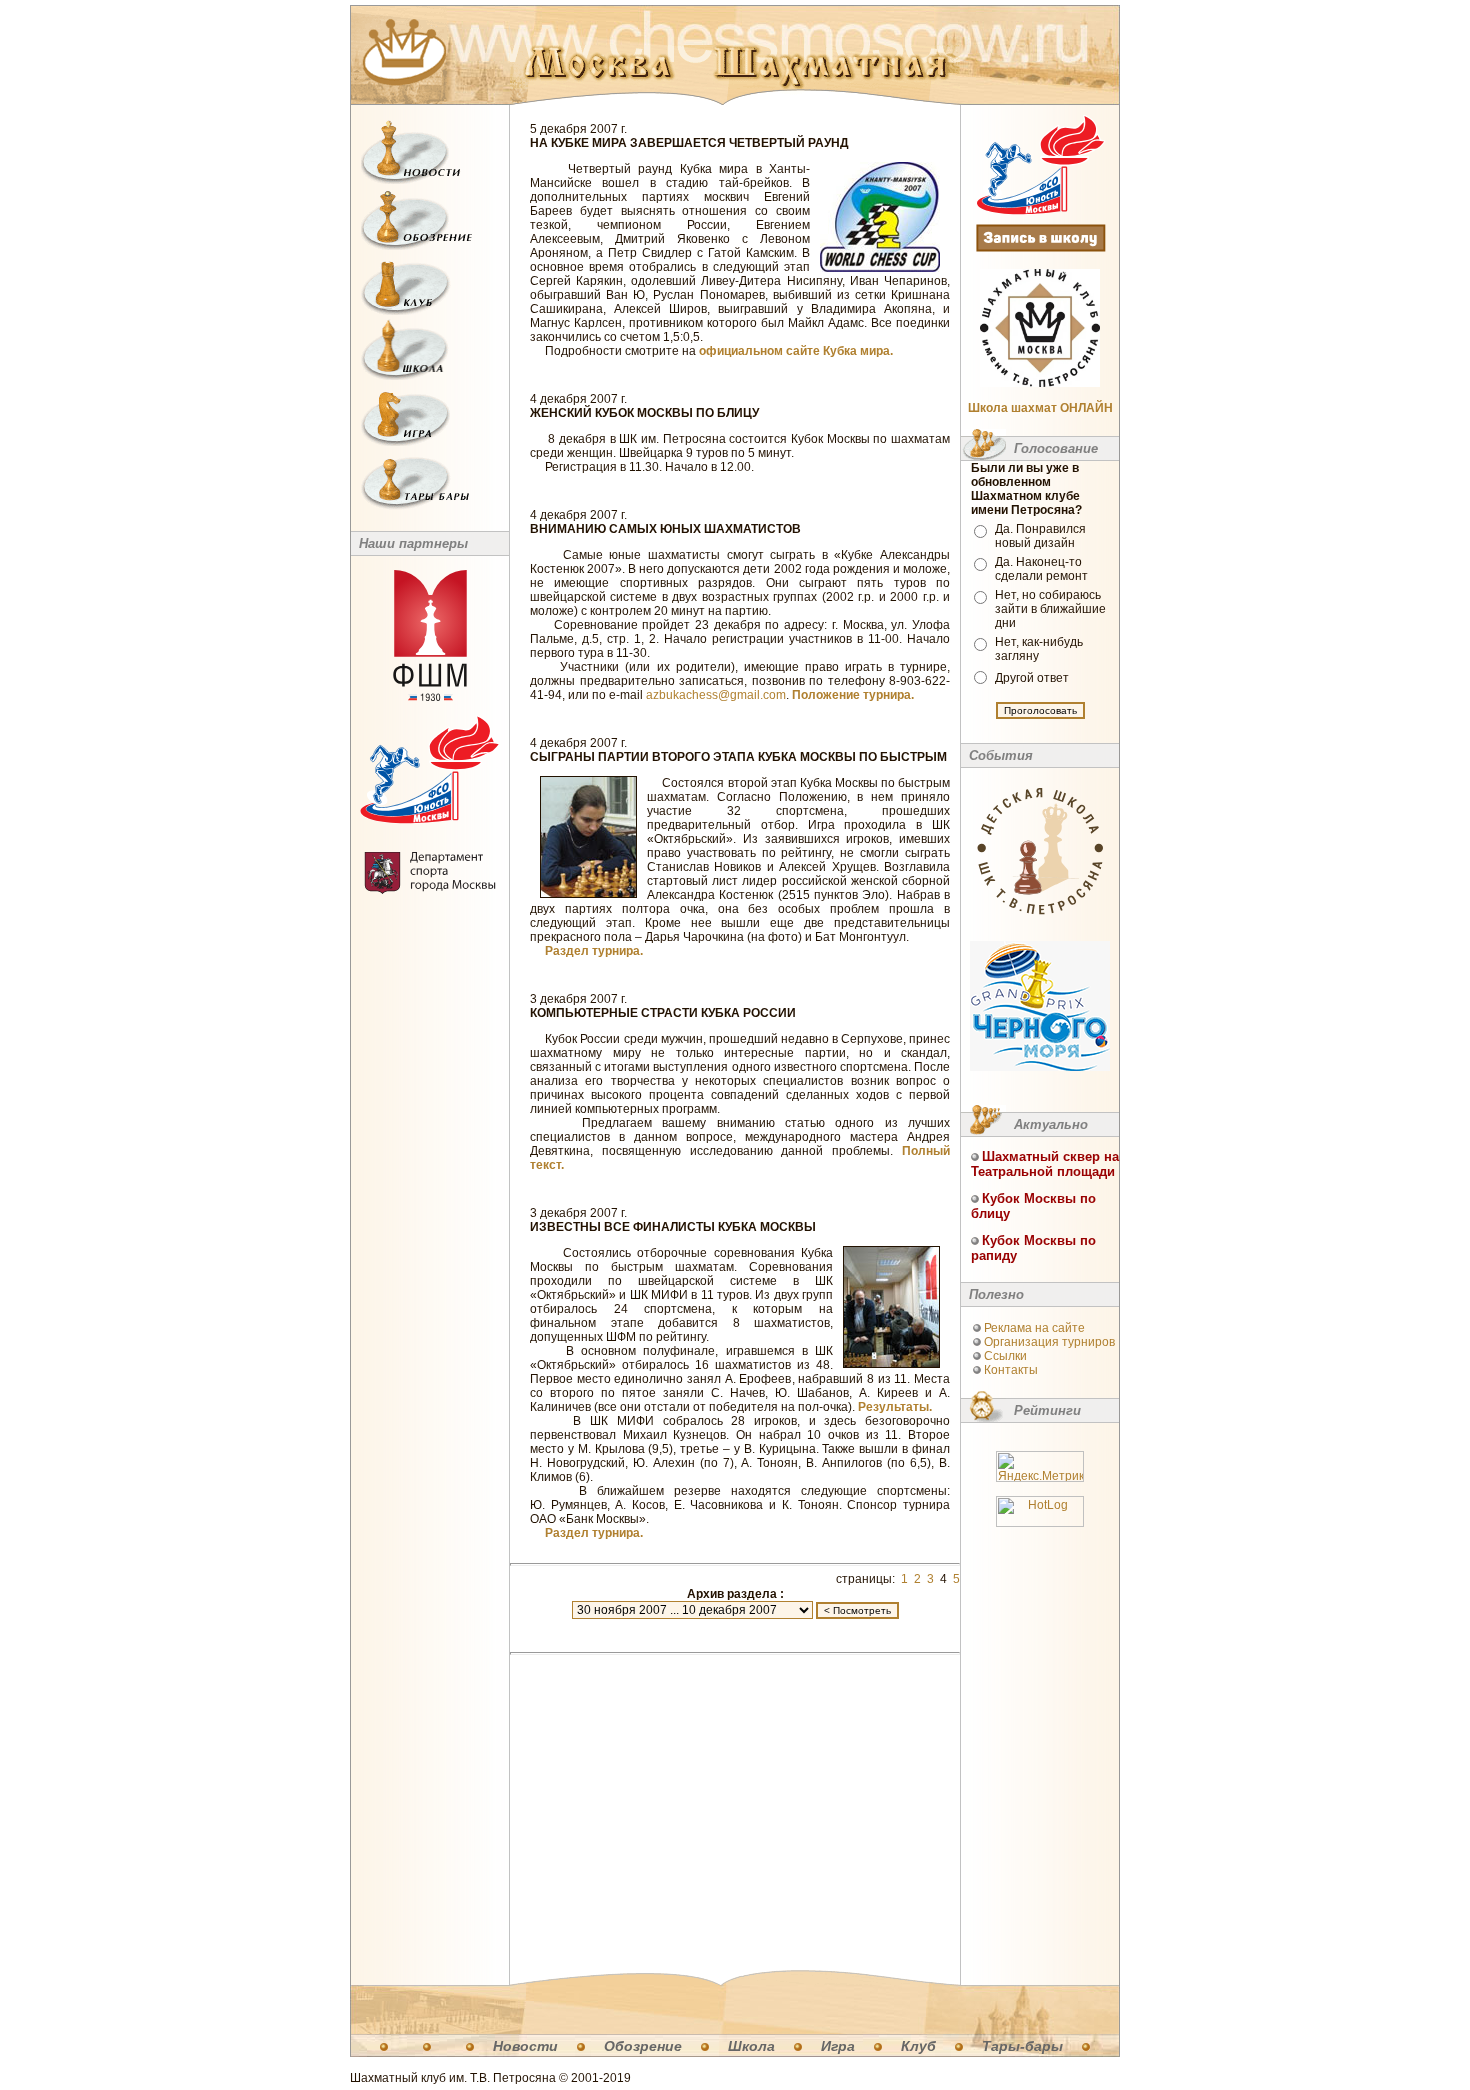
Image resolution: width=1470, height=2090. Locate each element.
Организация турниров (1049, 1342)
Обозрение (643, 2046)
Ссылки (1005, 1356)
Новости (525, 2046)
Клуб (918, 2046)
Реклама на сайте (1034, 1328)
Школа (751, 2046)
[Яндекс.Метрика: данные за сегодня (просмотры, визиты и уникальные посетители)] (1040, 1466)
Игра (838, 2046)
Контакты (1011, 1370)
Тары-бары (1022, 2046)
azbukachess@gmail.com (716, 695)
